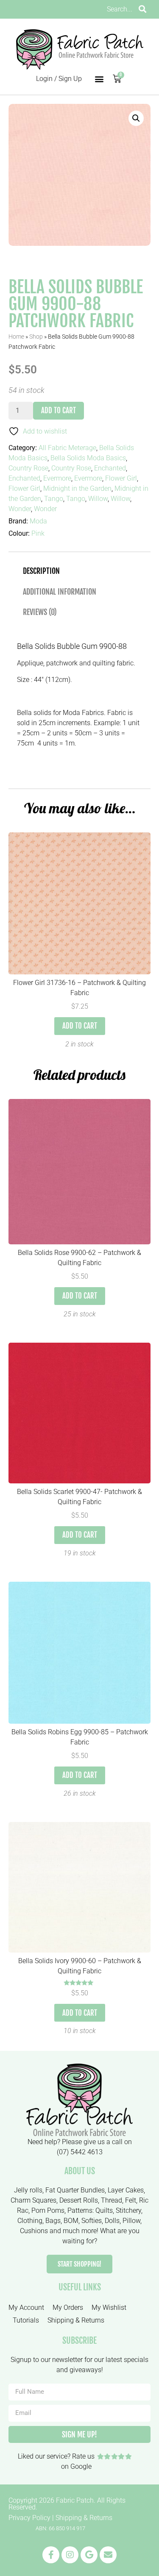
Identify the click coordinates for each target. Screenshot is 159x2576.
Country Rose (28, 468)
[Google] (89, 2555)
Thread (112, 2200)
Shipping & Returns (76, 2320)
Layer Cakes (126, 2190)
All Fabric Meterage (67, 448)
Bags (53, 2221)
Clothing (30, 2221)
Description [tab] (41, 571)
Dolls (112, 2221)
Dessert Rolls (79, 2200)
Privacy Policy (29, 2518)
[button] (99, 79)
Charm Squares (33, 2200)
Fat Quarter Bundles (75, 2190)
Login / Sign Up (59, 79)
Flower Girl (121, 478)
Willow (98, 499)
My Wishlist (109, 2308)
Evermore (57, 478)
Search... (120, 9)
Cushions (34, 2231)
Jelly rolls (28, 2190)
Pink (38, 533)
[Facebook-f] (51, 2555)
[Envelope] (108, 2555)
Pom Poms (48, 2210)
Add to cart (59, 410)
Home (16, 337)
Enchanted (110, 468)
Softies (92, 2221)
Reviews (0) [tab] (40, 612)
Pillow (131, 2221)
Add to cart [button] (80, 1026)
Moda (38, 521)
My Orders (68, 2308)
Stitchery (128, 2210)
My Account (26, 2308)
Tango (54, 499)
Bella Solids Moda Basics (88, 458)
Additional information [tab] (60, 592)
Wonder (20, 509)
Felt (131, 2200)
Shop (36, 337)
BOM (71, 2221)
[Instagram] (70, 2555)
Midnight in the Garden (77, 488)
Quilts (104, 2210)
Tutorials (26, 2320)
